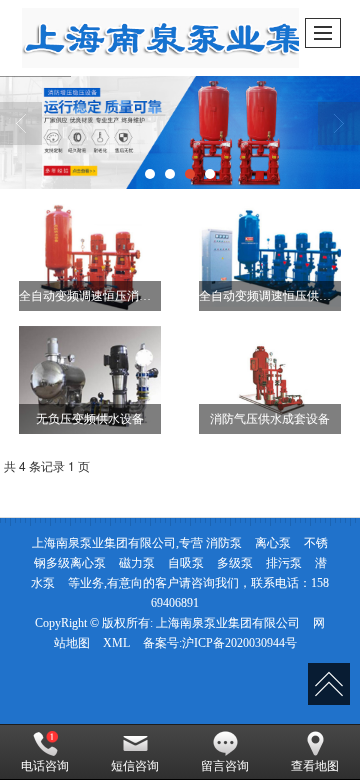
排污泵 (284, 563)
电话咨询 (45, 766)
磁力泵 (137, 563)
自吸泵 (186, 563)
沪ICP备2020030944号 (239, 643)
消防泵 (224, 543)
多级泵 (235, 563)
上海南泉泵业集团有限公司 (228, 623)
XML (116, 643)
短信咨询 (135, 766)
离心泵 (273, 543)
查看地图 (315, 766)
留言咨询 (225, 766)
